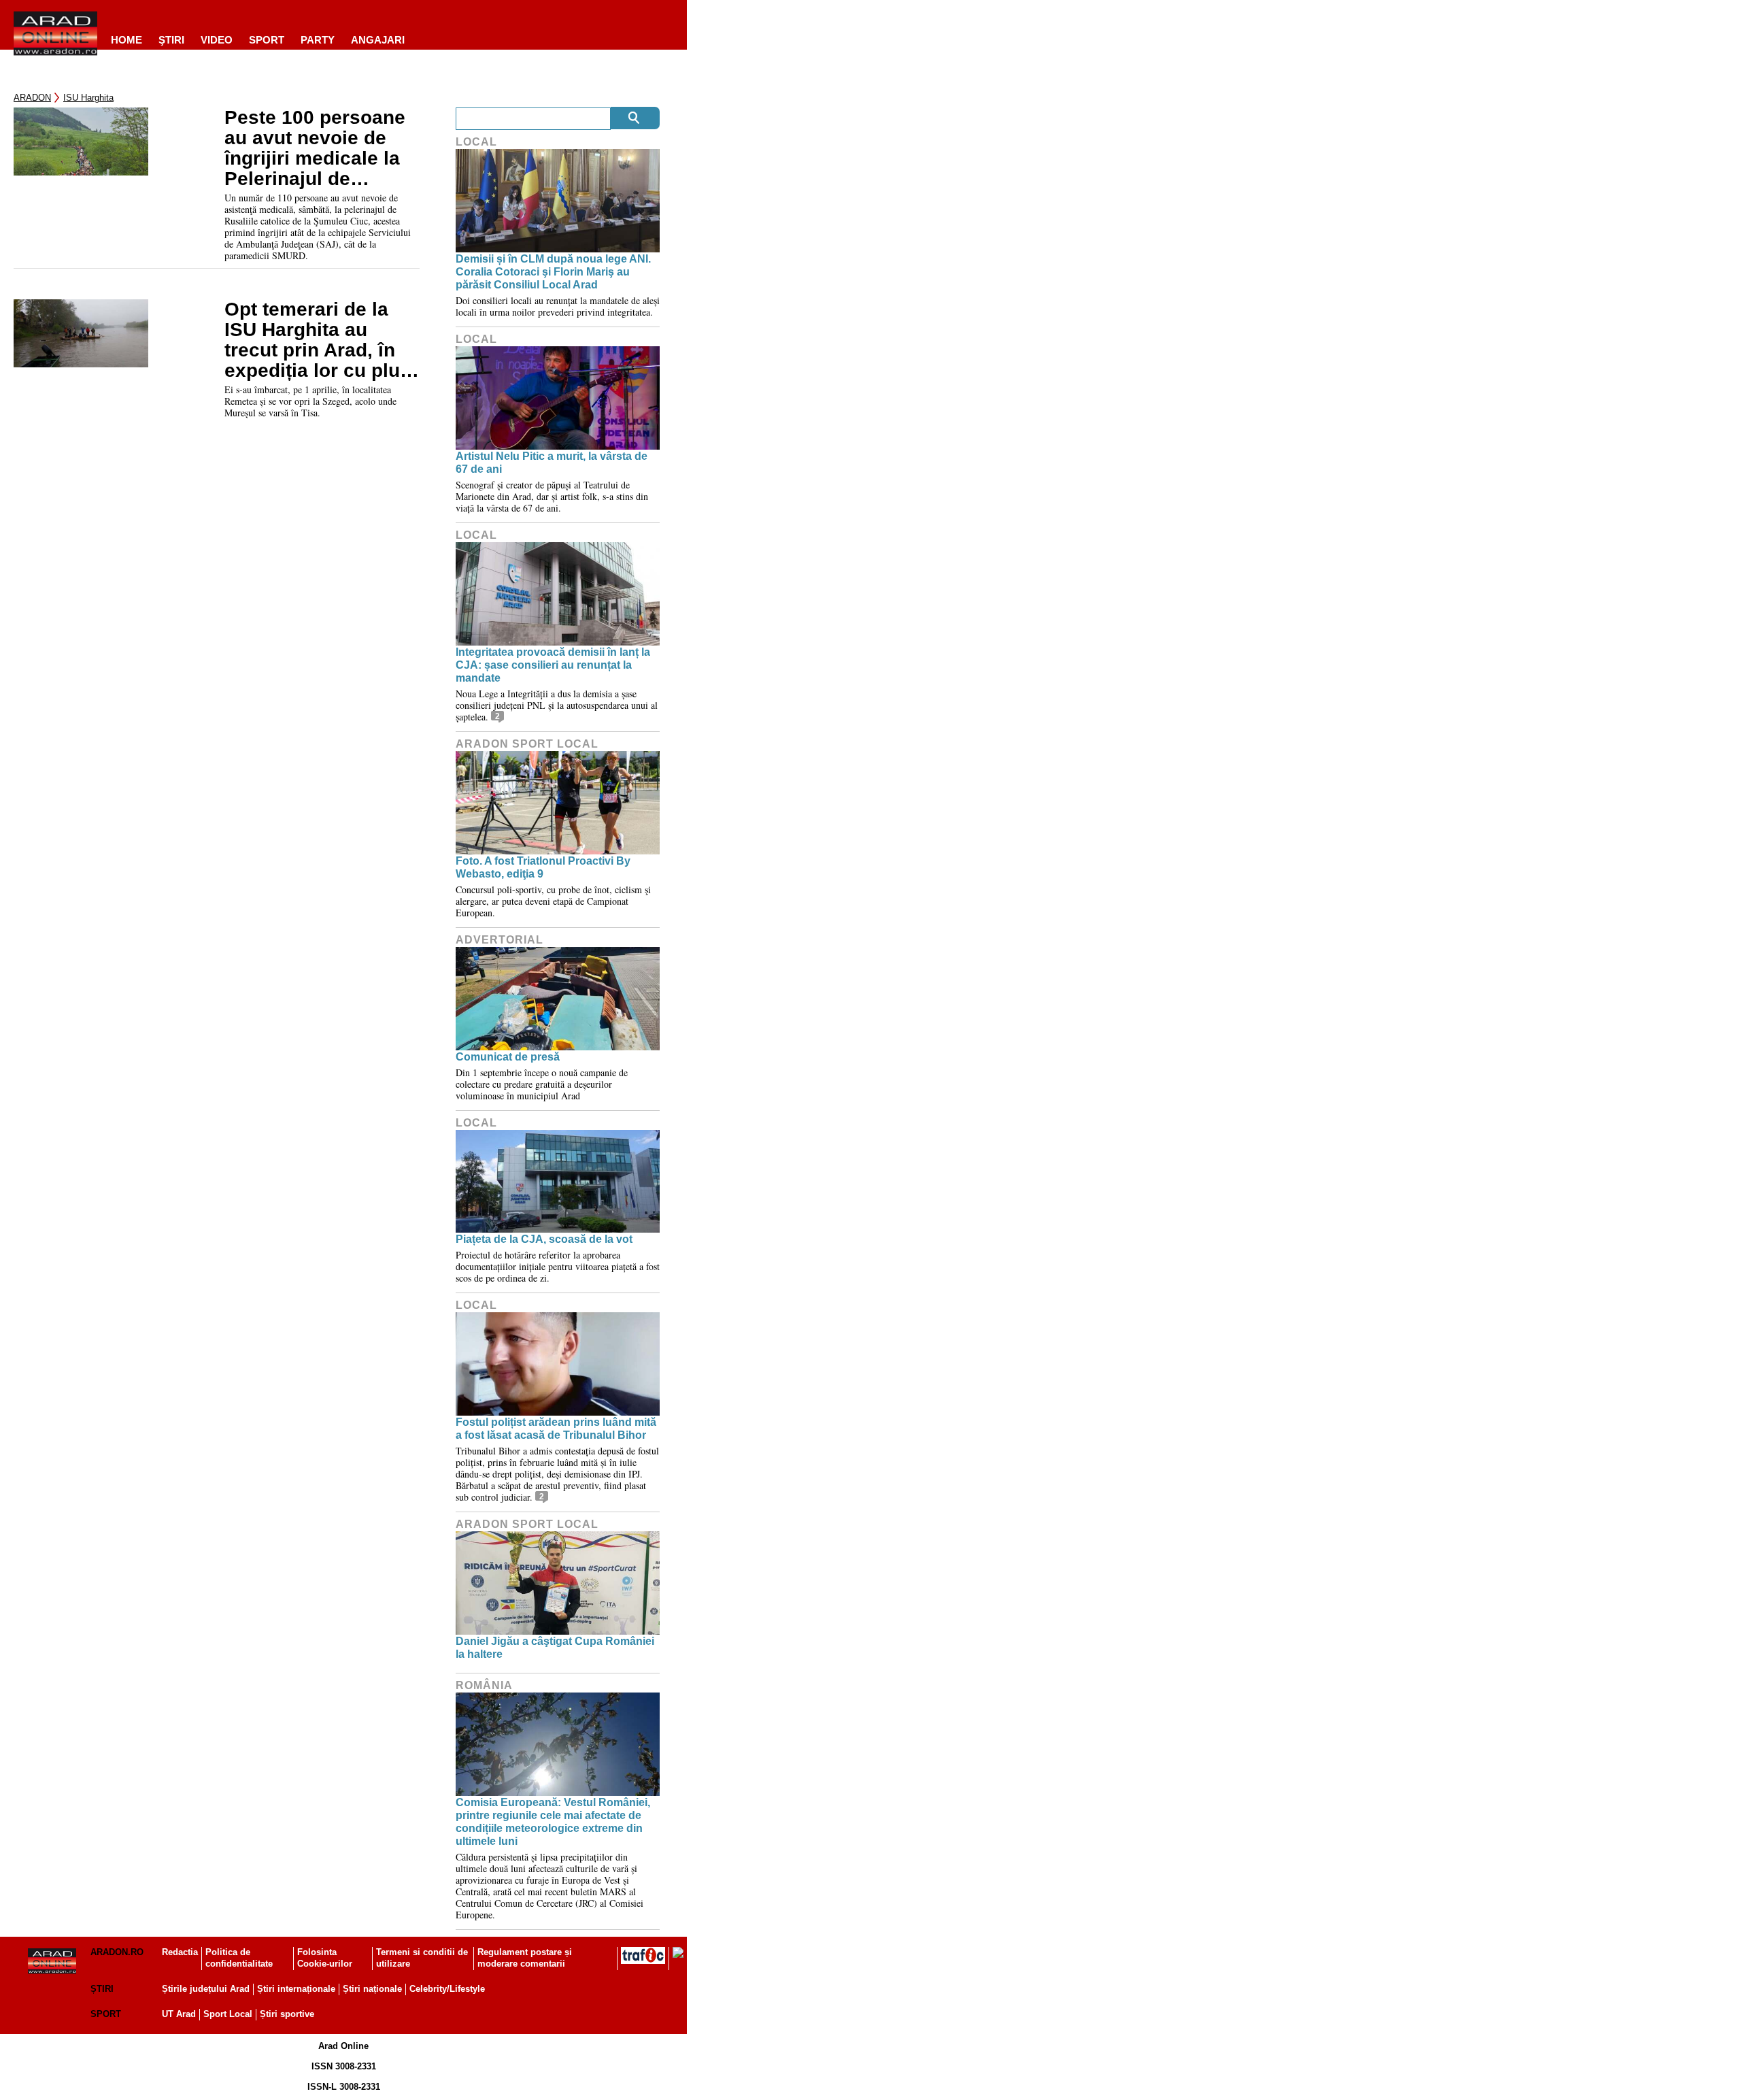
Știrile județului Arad (206, 1989)
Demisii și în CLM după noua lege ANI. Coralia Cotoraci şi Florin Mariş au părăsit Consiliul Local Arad (553, 272)
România (484, 1685)
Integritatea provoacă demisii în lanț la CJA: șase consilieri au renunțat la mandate (553, 665)
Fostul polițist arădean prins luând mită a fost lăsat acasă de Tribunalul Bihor (556, 1429)
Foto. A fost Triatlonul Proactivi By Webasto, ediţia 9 (543, 867)
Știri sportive (287, 2014)
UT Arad (179, 2014)
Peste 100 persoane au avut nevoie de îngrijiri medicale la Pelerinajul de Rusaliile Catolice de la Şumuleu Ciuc (318, 148)
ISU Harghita (88, 98)
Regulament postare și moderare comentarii (525, 1958)
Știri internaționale (296, 1989)
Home (126, 40)
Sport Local (228, 2014)
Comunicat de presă (508, 1057)
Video (217, 40)
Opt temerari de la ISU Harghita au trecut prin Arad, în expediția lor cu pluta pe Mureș (321, 340)
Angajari (378, 40)
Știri (102, 1989)
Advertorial (500, 940)
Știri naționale (372, 1989)
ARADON (32, 98)
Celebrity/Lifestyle (447, 1989)
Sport (267, 40)
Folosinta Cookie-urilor (325, 1958)
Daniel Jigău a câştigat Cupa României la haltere (555, 1648)
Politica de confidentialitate (239, 1958)
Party (318, 40)
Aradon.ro (117, 1952)
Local (476, 142)
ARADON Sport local (527, 744)
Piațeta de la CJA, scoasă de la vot (544, 1239)
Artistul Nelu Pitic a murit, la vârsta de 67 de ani (552, 463)
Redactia (180, 1952)
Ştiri (171, 40)
